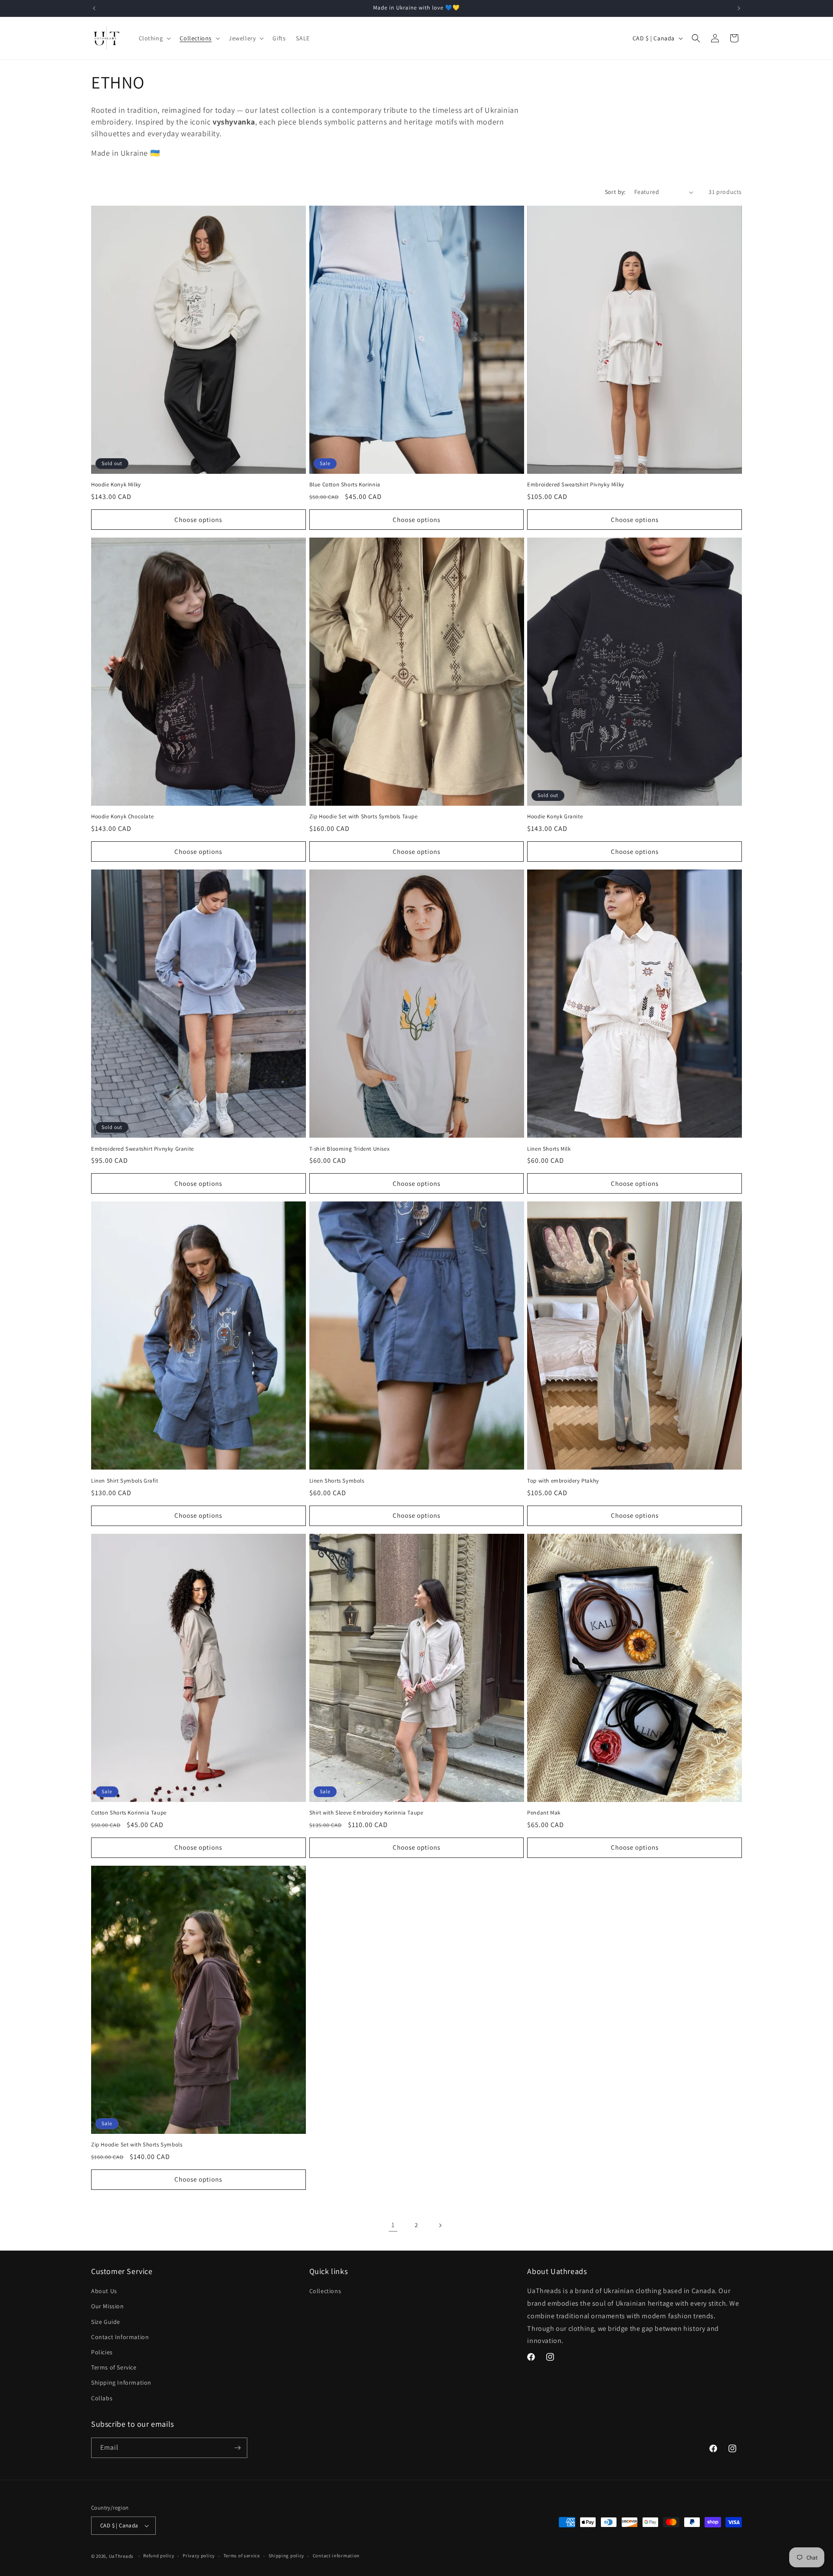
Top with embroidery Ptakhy (563, 1481)
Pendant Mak (544, 1813)
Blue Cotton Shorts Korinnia (345, 485)
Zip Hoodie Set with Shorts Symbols (137, 2145)
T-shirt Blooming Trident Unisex (350, 1149)
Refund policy (159, 2556)
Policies (102, 2352)
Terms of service (242, 2556)
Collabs (102, 2398)
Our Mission (108, 2306)
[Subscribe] (237, 2448)
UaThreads (121, 2556)
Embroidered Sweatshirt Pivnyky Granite (143, 1149)
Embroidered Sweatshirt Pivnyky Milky (576, 485)
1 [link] (393, 2225)
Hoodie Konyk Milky (116, 485)
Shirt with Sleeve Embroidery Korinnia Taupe (366, 1813)
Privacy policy (199, 2556)
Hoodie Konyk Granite (555, 817)
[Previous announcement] (94, 8)
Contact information (336, 2556)
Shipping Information (121, 2382)
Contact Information (120, 2337)
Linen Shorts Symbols (337, 1481)
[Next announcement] (739, 8)
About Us (104, 2291)
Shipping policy (287, 2556)
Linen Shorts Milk (549, 1149)
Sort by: (615, 192)
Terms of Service (114, 2367)
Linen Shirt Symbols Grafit (125, 1481)
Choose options (198, 520)
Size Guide (106, 2322)
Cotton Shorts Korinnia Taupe (129, 1813)
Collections (325, 2291)
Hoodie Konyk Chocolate (122, 817)
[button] (154, 38)
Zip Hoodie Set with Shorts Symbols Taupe (364, 817)
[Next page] (440, 2225)
